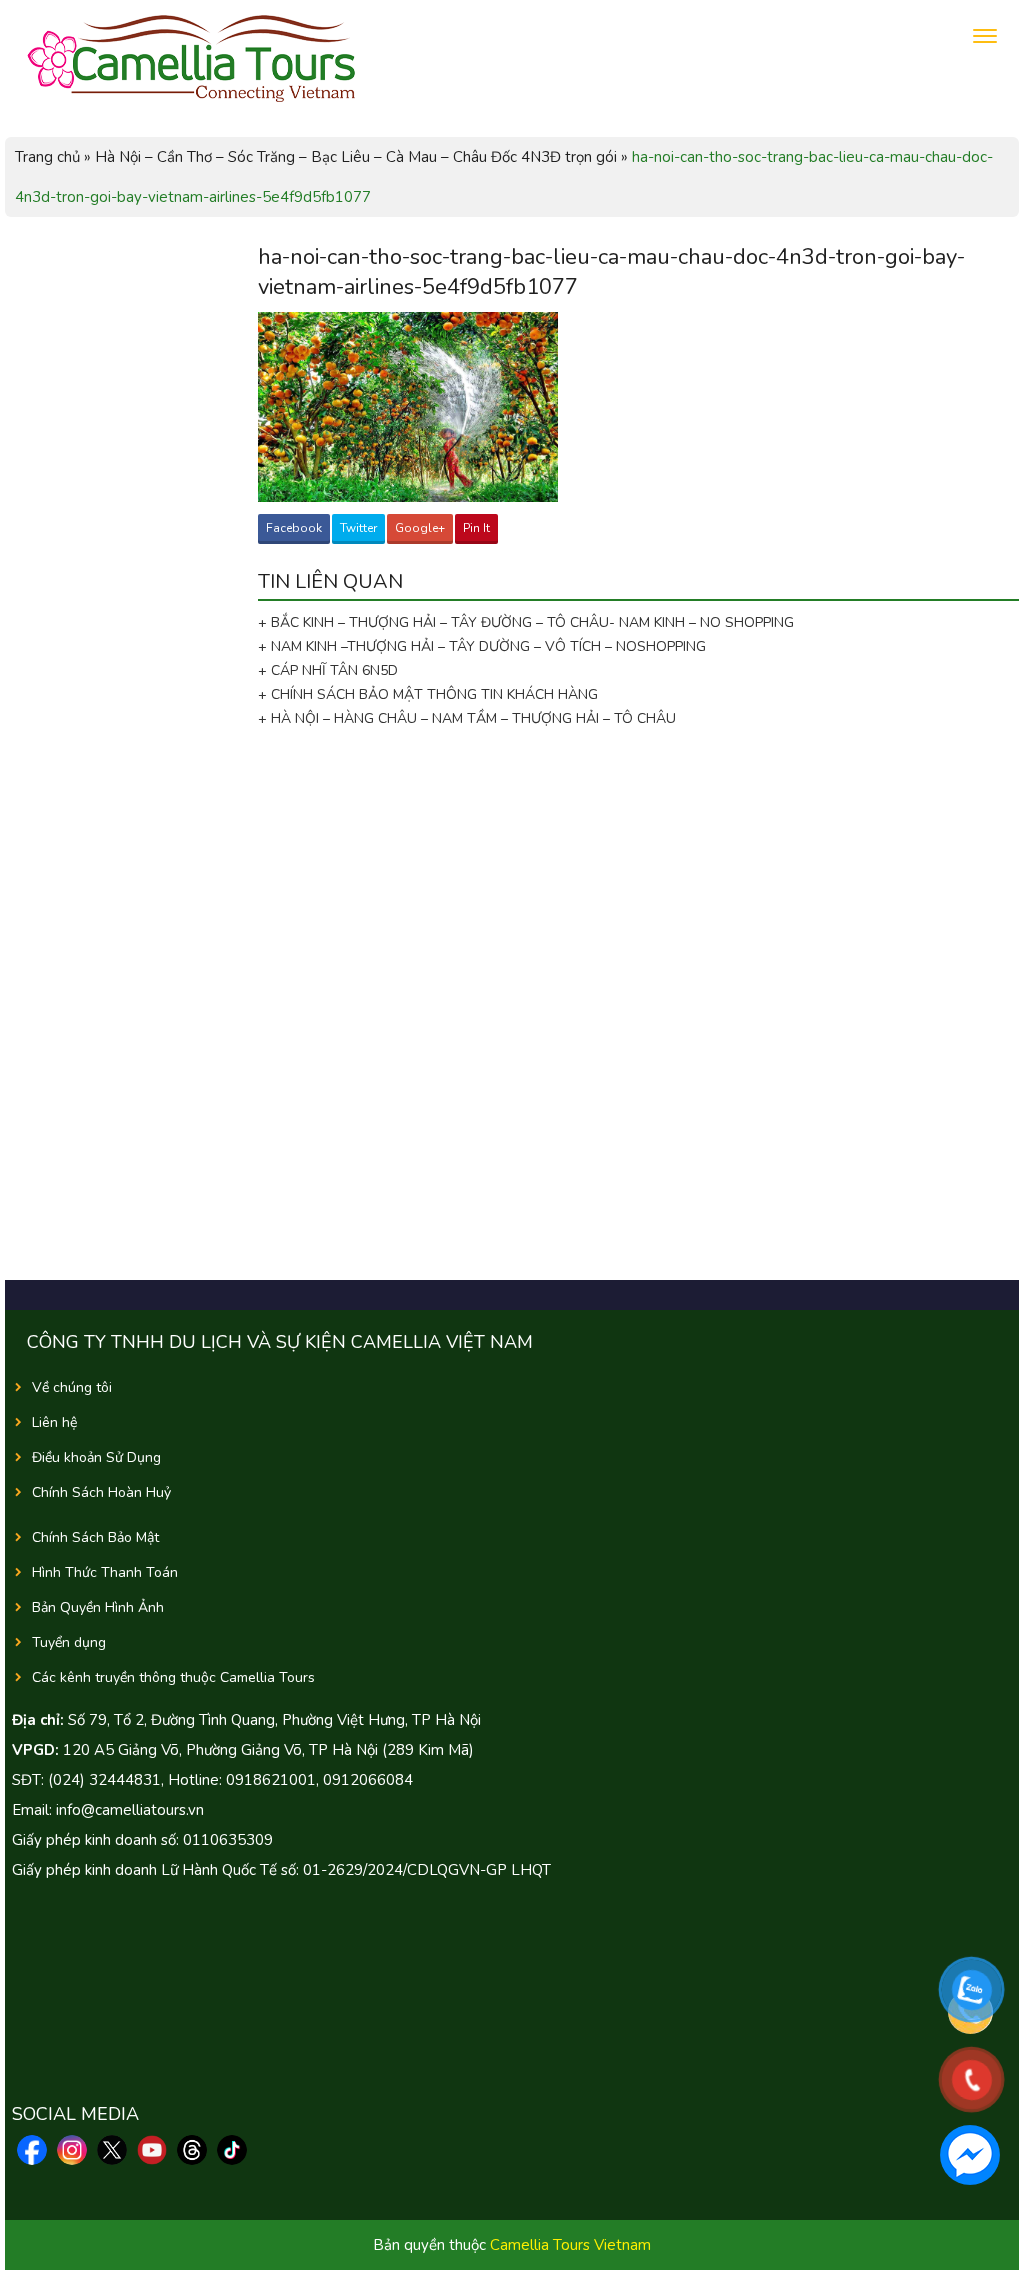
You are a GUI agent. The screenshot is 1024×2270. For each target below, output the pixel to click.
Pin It (476, 528)
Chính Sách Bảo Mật (95, 1537)
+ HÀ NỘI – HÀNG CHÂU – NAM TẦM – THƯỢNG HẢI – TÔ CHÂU (471, 718)
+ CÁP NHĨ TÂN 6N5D (328, 670)
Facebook (294, 528)
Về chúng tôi (72, 1387)
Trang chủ (47, 157)
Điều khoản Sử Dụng (96, 1457)
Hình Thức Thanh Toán (105, 1572)
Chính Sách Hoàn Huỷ (101, 1492)
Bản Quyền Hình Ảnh (98, 1607)
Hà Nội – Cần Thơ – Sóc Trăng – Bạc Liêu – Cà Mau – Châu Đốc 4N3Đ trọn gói (356, 157)
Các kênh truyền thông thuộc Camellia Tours (173, 1677)
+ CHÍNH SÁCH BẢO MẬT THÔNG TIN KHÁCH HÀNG (428, 694)
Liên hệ (54, 1422)
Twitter (358, 528)
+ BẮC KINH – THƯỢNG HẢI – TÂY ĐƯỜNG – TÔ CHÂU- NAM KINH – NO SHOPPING (526, 622)
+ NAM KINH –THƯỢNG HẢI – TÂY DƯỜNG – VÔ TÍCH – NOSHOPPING (482, 646)
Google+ (420, 528)
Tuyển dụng (69, 1642)
